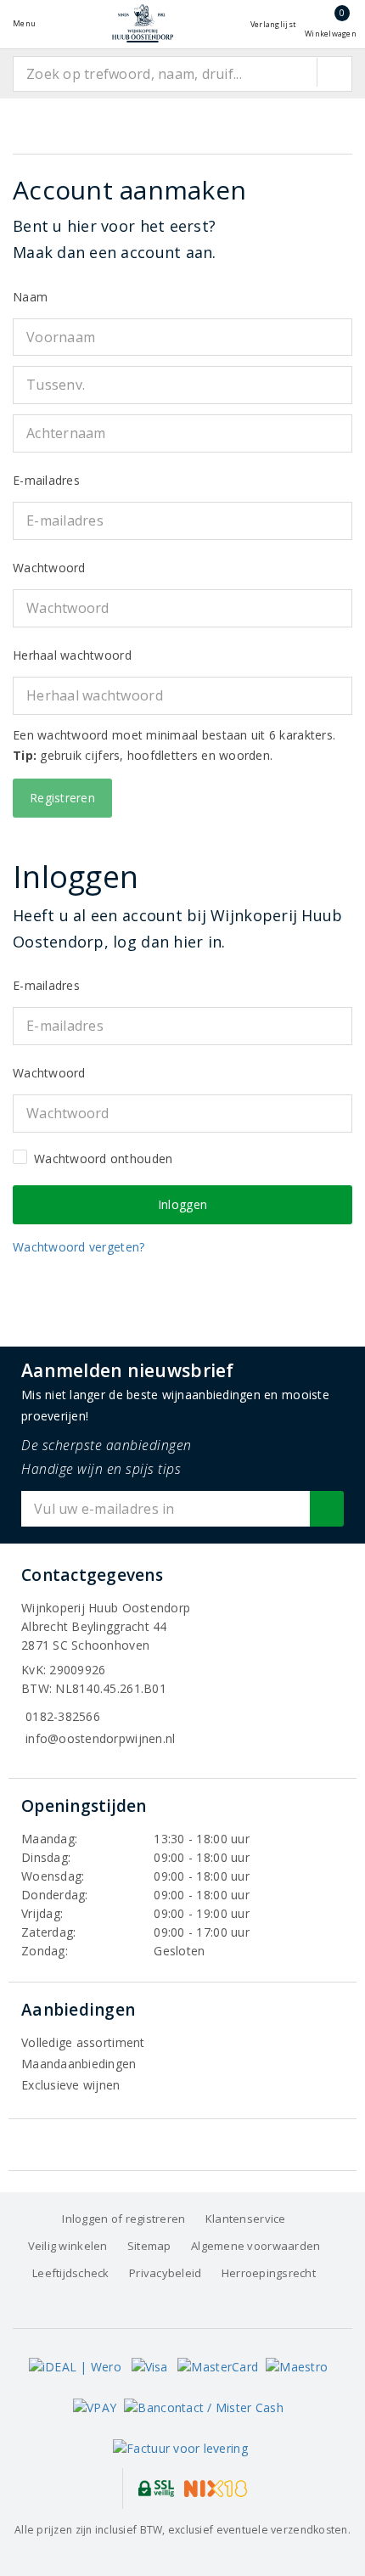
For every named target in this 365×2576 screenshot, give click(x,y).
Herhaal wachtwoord (72, 655)
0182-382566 (63, 1716)
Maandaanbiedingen (79, 2064)
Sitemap (149, 2246)
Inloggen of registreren (124, 2219)
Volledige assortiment (83, 2042)
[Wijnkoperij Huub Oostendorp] (143, 23)
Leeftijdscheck (71, 2273)
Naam (30, 297)
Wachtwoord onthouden (103, 1159)
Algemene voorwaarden (255, 2246)
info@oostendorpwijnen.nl (100, 1738)
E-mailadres (46, 480)
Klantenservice (246, 2219)
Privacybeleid (165, 2273)
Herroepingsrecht (269, 2273)
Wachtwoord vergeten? (79, 1247)
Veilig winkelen (68, 2246)
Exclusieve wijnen (71, 2085)
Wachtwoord (49, 568)
